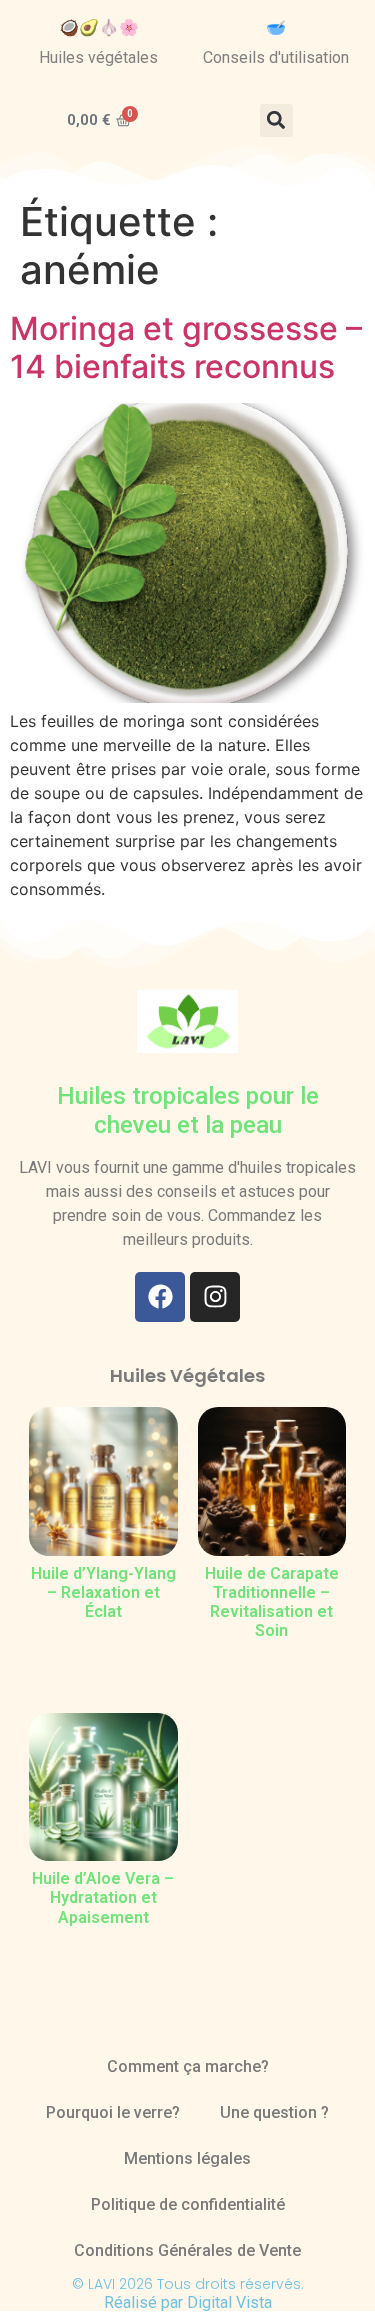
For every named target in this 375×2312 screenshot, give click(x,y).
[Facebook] (160, 1297)
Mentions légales (187, 2158)
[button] (276, 120)
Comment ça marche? (188, 2066)
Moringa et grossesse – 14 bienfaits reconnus (186, 347)
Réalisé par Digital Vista (188, 2302)
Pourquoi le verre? (113, 2112)
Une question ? (274, 2112)
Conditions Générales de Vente (187, 2250)
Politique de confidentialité (188, 2204)
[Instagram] (215, 1297)
